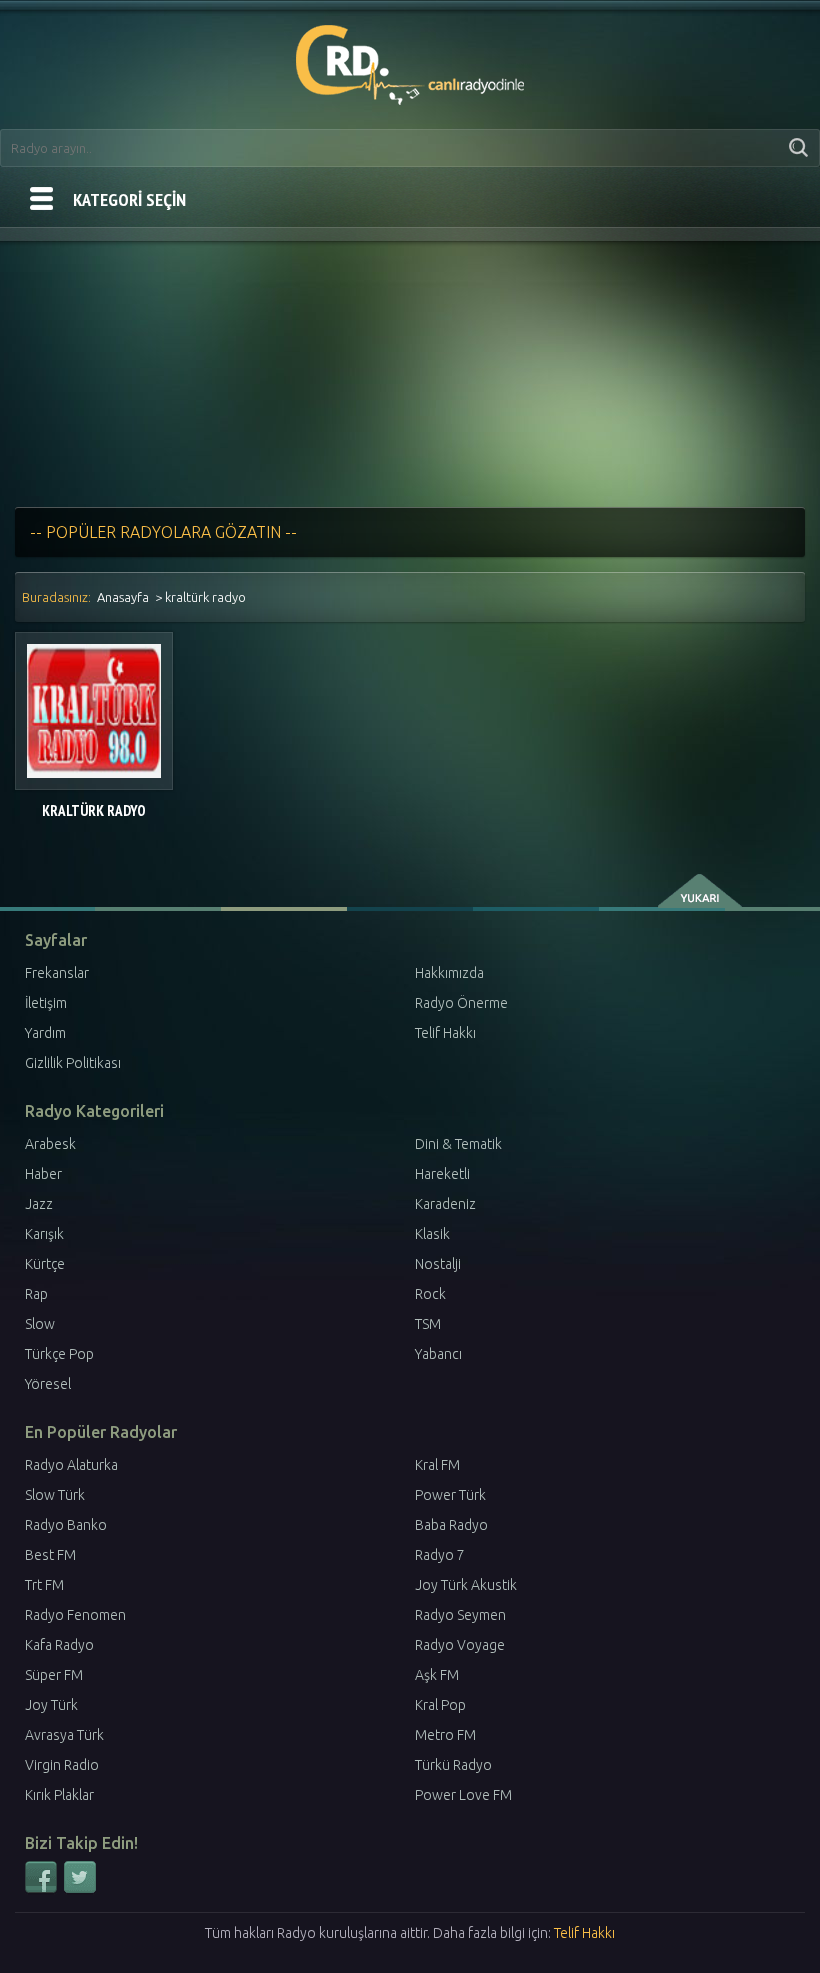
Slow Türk (55, 1495)
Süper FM (54, 1675)
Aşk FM (437, 1675)
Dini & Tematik (458, 1144)
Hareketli (442, 1174)
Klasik (432, 1234)
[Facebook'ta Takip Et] (43, 1889)
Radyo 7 (440, 1555)
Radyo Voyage (460, 1645)
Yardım (45, 1033)
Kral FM (437, 1465)
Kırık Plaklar (59, 1795)
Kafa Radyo (59, 1645)
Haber (43, 1174)
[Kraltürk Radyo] (94, 711)
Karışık (44, 1234)
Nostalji (438, 1264)
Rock (430, 1294)
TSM (428, 1324)
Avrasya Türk (64, 1735)
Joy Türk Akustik (466, 1585)
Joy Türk (51, 1705)
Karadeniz (445, 1204)
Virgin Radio (62, 1765)
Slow (40, 1324)
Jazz (39, 1204)
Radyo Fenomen (75, 1615)
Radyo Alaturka (71, 1465)
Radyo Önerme (461, 1003)
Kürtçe (45, 1264)
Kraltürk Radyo (94, 810)
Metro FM (445, 1735)
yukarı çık (701, 891)
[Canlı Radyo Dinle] (410, 61)
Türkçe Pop (59, 1354)
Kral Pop (440, 1705)
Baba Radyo (451, 1525)
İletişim (46, 1003)
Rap (36, 1294)
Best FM (50, 1555)
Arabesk (50, 1144)
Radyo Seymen (460, 1615)
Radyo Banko (66, 1525)
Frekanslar (57, 973)
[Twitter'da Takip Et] (80, 1889)
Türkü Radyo (453, 1765)
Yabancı (438, 1354)
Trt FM (44, 1585)
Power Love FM (463, 1795)
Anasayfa (123, 597)
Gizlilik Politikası (73, 1063)
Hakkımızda (449, 973)
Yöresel (48, 1384)
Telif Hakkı (445, 1033)
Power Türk (450, 1495)
